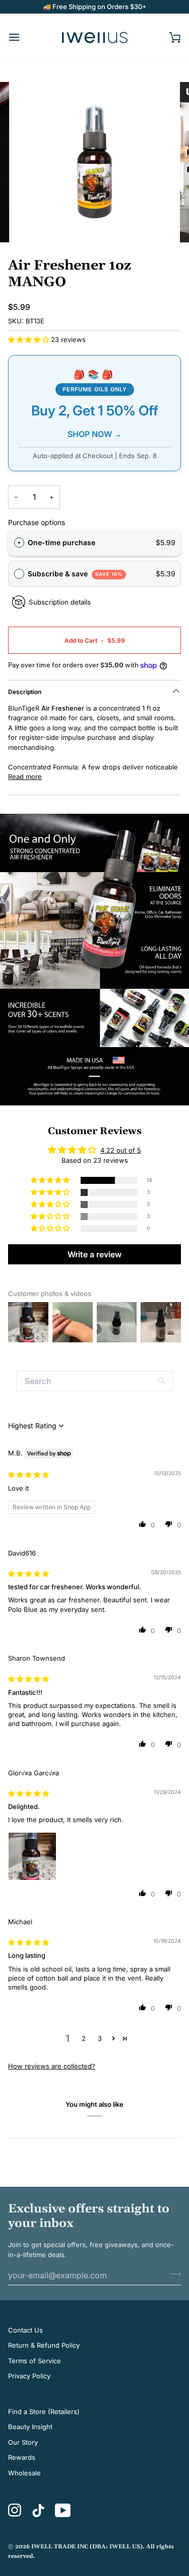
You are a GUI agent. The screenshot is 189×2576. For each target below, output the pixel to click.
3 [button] (100, 2038)
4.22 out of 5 (121, 1150)
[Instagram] (15, 2510)
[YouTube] (63, 2510)
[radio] (19, 543)
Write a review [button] (94, 1254)
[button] (29, 339)
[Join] (173, 2274)
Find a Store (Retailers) (44, 2412)
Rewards (22, 2457)
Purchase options (37, 522)
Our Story (23, 2442)
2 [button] (84, 2038)
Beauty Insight (30, 2427)
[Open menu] (23, 37)
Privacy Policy (29, 2376)
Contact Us (25, 2330)
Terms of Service (35, 2361)
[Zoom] (33, 224)
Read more (25, 777)
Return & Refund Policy (44, 2345)
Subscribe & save (75, 574)
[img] (28, 1475)
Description (25, 692)
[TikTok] (38, 2511)
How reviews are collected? (52, 2066)
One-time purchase (61, 542)
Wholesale (24, 2473)
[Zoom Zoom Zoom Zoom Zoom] (94, 162)
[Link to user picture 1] (32, 1856)
